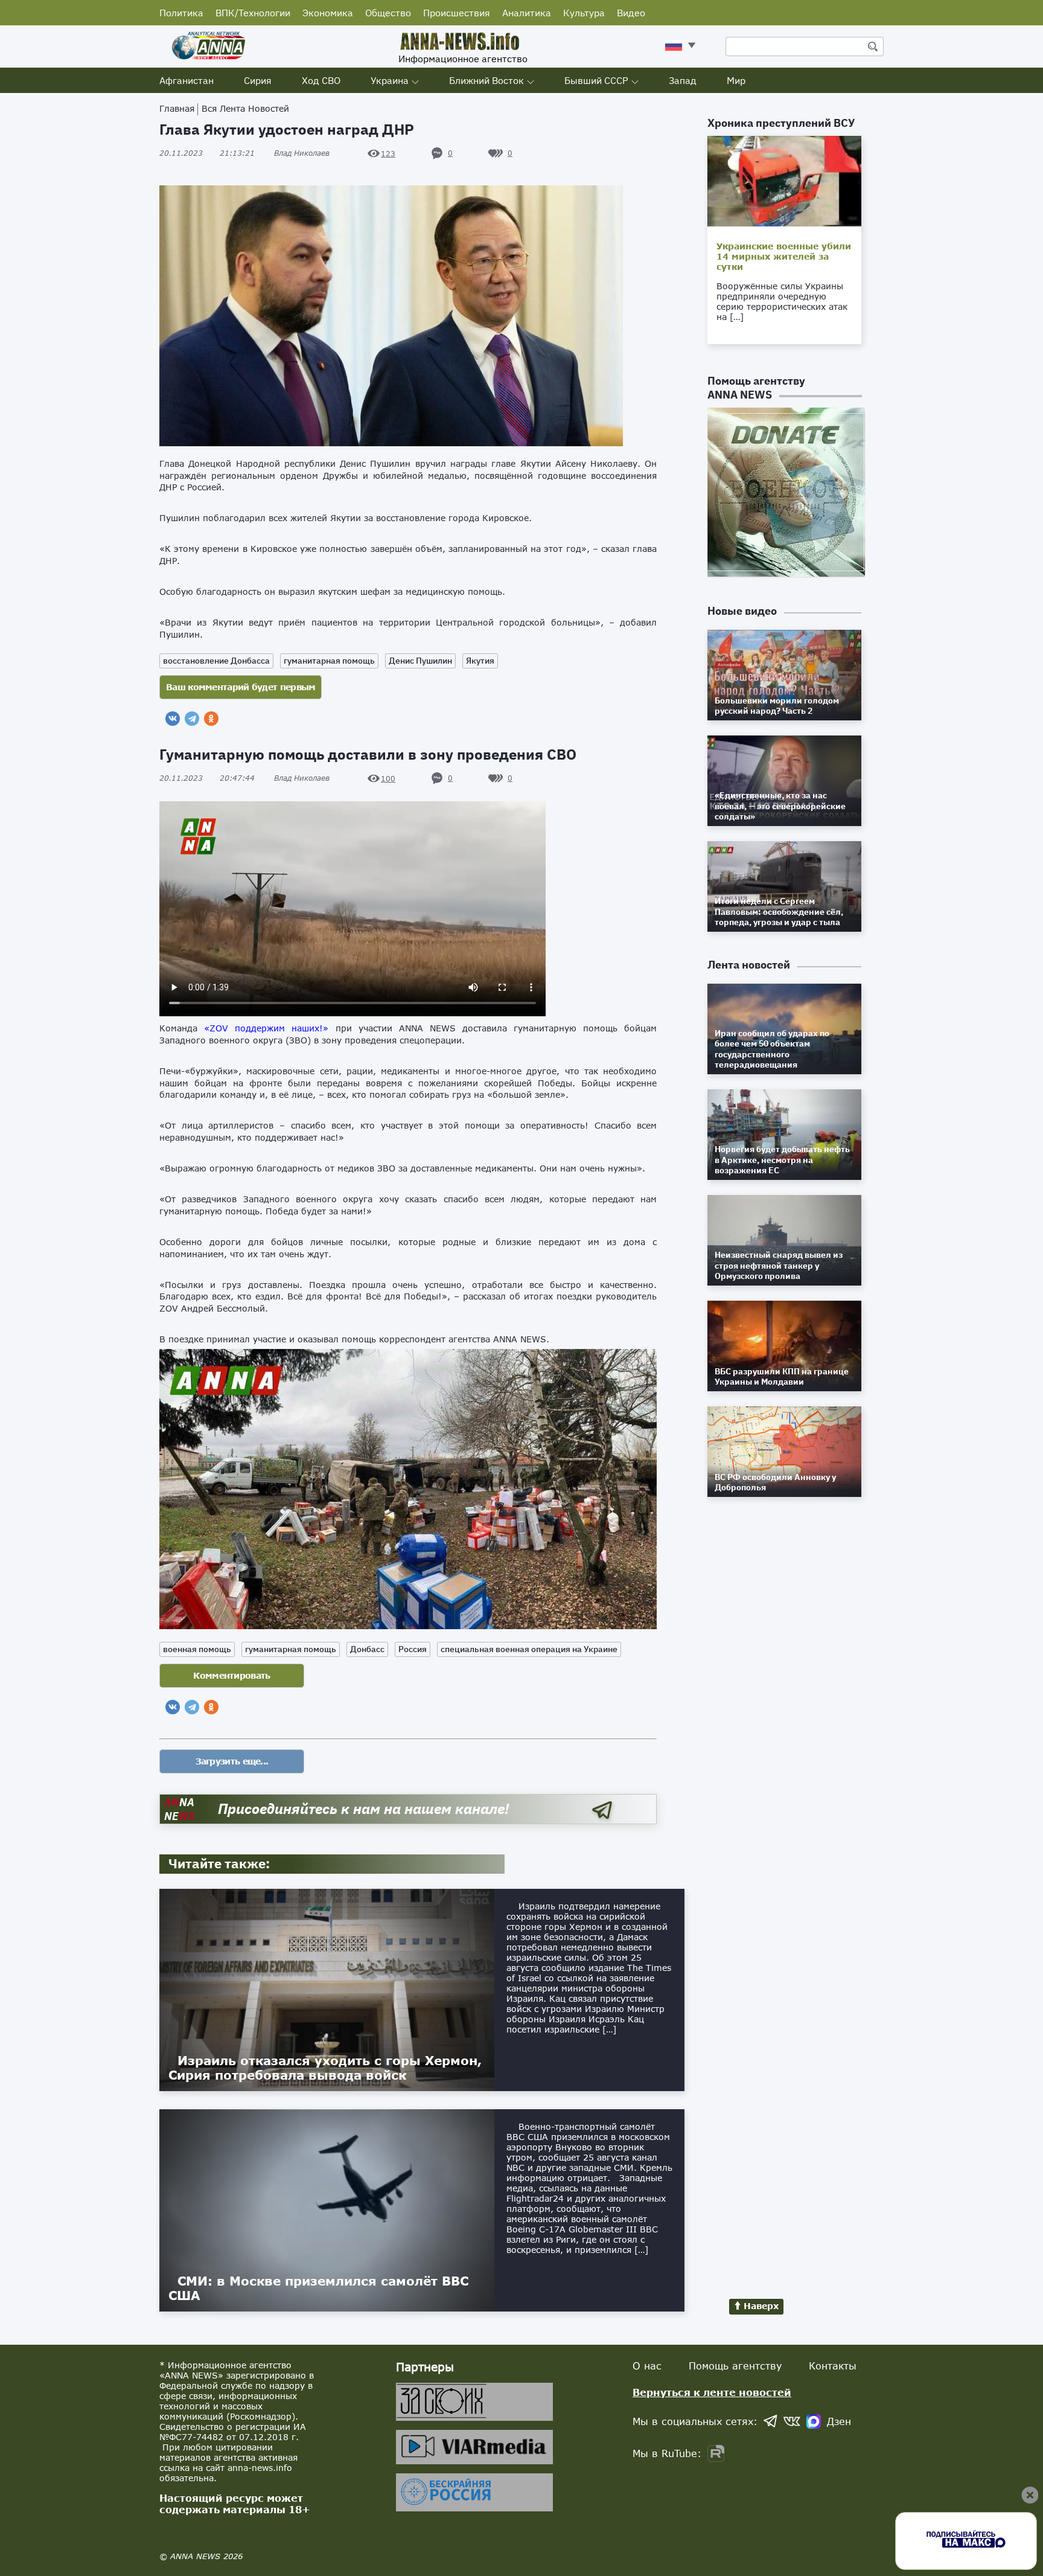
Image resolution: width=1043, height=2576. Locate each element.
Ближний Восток (486, 80)
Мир (736, 80)
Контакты (833, 2366)
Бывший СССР (596, 80)
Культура (584, 13)
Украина (390, 80)
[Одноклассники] (211, 719)
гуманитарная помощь (329, 661)
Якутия (480, 661)
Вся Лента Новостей (245, 108)
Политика (181, 13)
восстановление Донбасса (216, 661)
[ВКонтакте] (173, 719)
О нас (647, 2366)
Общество (388, 13)
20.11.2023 (207, 153)
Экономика (328, 13)
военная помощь (197, 1649)
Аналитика (527, 13)
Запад (683, 80)
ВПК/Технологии (253, 13)
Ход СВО (321, 80)
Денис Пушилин (420, 661)
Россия (413, 1649)
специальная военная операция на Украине (529, 1649)
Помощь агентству (735, 2366)
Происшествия (457, 13)
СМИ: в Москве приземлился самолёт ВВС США (318, 2288)
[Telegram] (192, 719)
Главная (177, 108)
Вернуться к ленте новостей (712, 2392)
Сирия (258, 80)
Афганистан (187, 80)
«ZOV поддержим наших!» (266, 1028)
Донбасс (367, 1649)
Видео (631, 13)
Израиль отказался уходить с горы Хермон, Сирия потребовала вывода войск (325, 2068)
